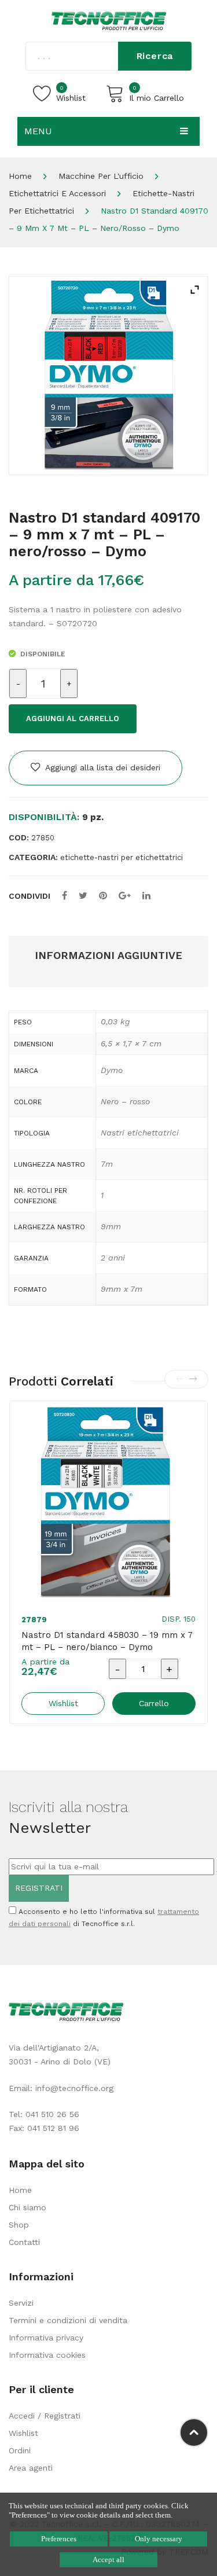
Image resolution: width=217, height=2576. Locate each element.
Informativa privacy (46, 2338)
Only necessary (159, 2539)
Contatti (24, 2242)
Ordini (20, 2450)
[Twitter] (83, 896)
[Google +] (125, 896)
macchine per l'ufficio (101, 176)
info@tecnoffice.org (74, 2088)
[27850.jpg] (108, 376)
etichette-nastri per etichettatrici (122, 857)
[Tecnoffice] (109, 20)
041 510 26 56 (52, 2114)
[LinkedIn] (146, 896)
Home (20, 176)
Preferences (59, 2539)
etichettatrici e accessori (57, 193)
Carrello (154, 1703)
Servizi (21, 2303)
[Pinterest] (103, 896)
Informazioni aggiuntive (108, 955)
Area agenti (31, 2468)
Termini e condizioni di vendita (68, 2320)
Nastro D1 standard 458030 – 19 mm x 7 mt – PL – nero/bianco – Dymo (107, 1641)
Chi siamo (27, 2207)
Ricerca (155, 56)
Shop (19, 2225)
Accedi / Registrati (45, 2416)
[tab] (108, 956)
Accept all (108, 2560)
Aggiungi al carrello (73, 719)
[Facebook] (65, 896)
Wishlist (23, 2433)
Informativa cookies (47, 2355)
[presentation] (180, 1379)
